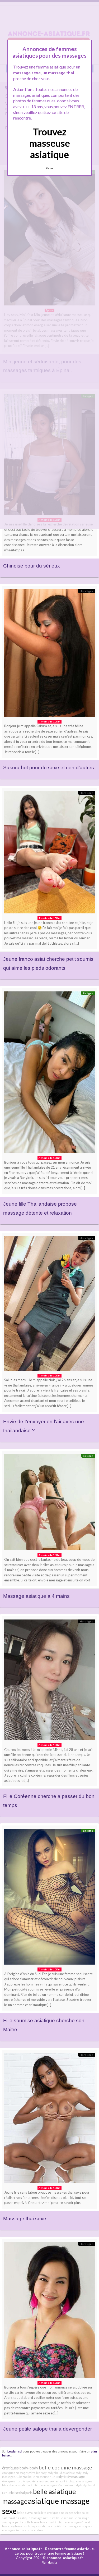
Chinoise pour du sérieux (32, 566)
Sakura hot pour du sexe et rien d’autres (49, 768)
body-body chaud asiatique (58, 2473)
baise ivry (8, 2526)
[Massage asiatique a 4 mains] (49, 1503)
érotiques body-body (20, 2468)
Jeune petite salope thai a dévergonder (48, 2429)
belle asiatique (20, 2485)
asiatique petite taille (16, 2522)
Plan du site (50, 2562)
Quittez (49, 168)
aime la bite (39, 2513)
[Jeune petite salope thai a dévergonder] (49, 2311)
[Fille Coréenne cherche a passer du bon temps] (49, 1681)
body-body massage (70, 2477)
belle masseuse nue (42, 2477)
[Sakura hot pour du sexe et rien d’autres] (49, 654)
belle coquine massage (65, 2467)
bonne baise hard (43, 2522)
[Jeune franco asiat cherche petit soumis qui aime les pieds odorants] (49, 853)
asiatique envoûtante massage (58, 2526)
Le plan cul (15, 2451)
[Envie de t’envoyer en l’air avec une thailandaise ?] (49, 1305)
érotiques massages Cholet (72, 2522)
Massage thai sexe (25, 2219)
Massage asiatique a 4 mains (36, 1596)
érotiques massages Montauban (52, 2485)
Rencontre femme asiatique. (70, 2549)
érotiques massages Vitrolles (21, 2473)
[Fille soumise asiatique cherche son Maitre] (49, 1898)
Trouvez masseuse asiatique (50, 143)
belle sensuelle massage (73, 2518)
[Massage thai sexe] (49, 2119)
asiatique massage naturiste (37, 2518)
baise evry (24, 2513)
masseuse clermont (52, 2481)
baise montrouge (26, 2526)
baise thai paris (22, 2493)
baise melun (35, 2530)
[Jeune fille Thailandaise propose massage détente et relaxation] (49, 1074)
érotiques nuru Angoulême (20, 2481)
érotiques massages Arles (64, 2513)
